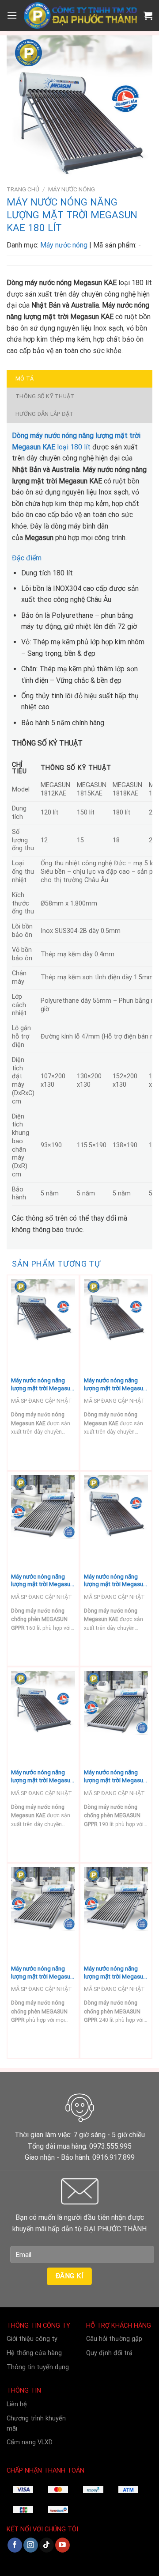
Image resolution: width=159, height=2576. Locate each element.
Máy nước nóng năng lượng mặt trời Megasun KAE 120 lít (42, 1384)
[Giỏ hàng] (148, 15)
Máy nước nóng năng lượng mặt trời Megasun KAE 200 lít (115, 1581)
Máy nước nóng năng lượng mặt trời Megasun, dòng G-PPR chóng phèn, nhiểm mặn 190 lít (116, 1776)
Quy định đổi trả (109, 2353)
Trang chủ (23, 189)
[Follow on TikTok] (47, 2545)
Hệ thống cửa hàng (34, 2353)
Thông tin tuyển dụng (38, 2367)
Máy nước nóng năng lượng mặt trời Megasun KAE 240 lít (115, 1384)
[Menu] (12, 15)
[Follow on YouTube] (62, 2545)
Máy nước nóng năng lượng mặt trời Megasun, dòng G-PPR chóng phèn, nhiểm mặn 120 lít (43, 1973)
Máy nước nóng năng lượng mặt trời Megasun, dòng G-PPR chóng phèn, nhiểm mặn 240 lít (116, 1973)
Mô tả (25, 379)
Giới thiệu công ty (32, 2339)
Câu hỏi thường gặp (114, 2339)
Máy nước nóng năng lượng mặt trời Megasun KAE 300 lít (42, 1776)
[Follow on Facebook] (15, 2545)
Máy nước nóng (72, 189)
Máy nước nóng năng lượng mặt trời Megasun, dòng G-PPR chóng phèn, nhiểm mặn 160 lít (43, 1581)
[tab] (79, 379)
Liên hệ (17, 2404)
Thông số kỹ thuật (45, 396)
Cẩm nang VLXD (30, 2442)
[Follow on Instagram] (31, 2545)
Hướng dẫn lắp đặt (44, 414)
